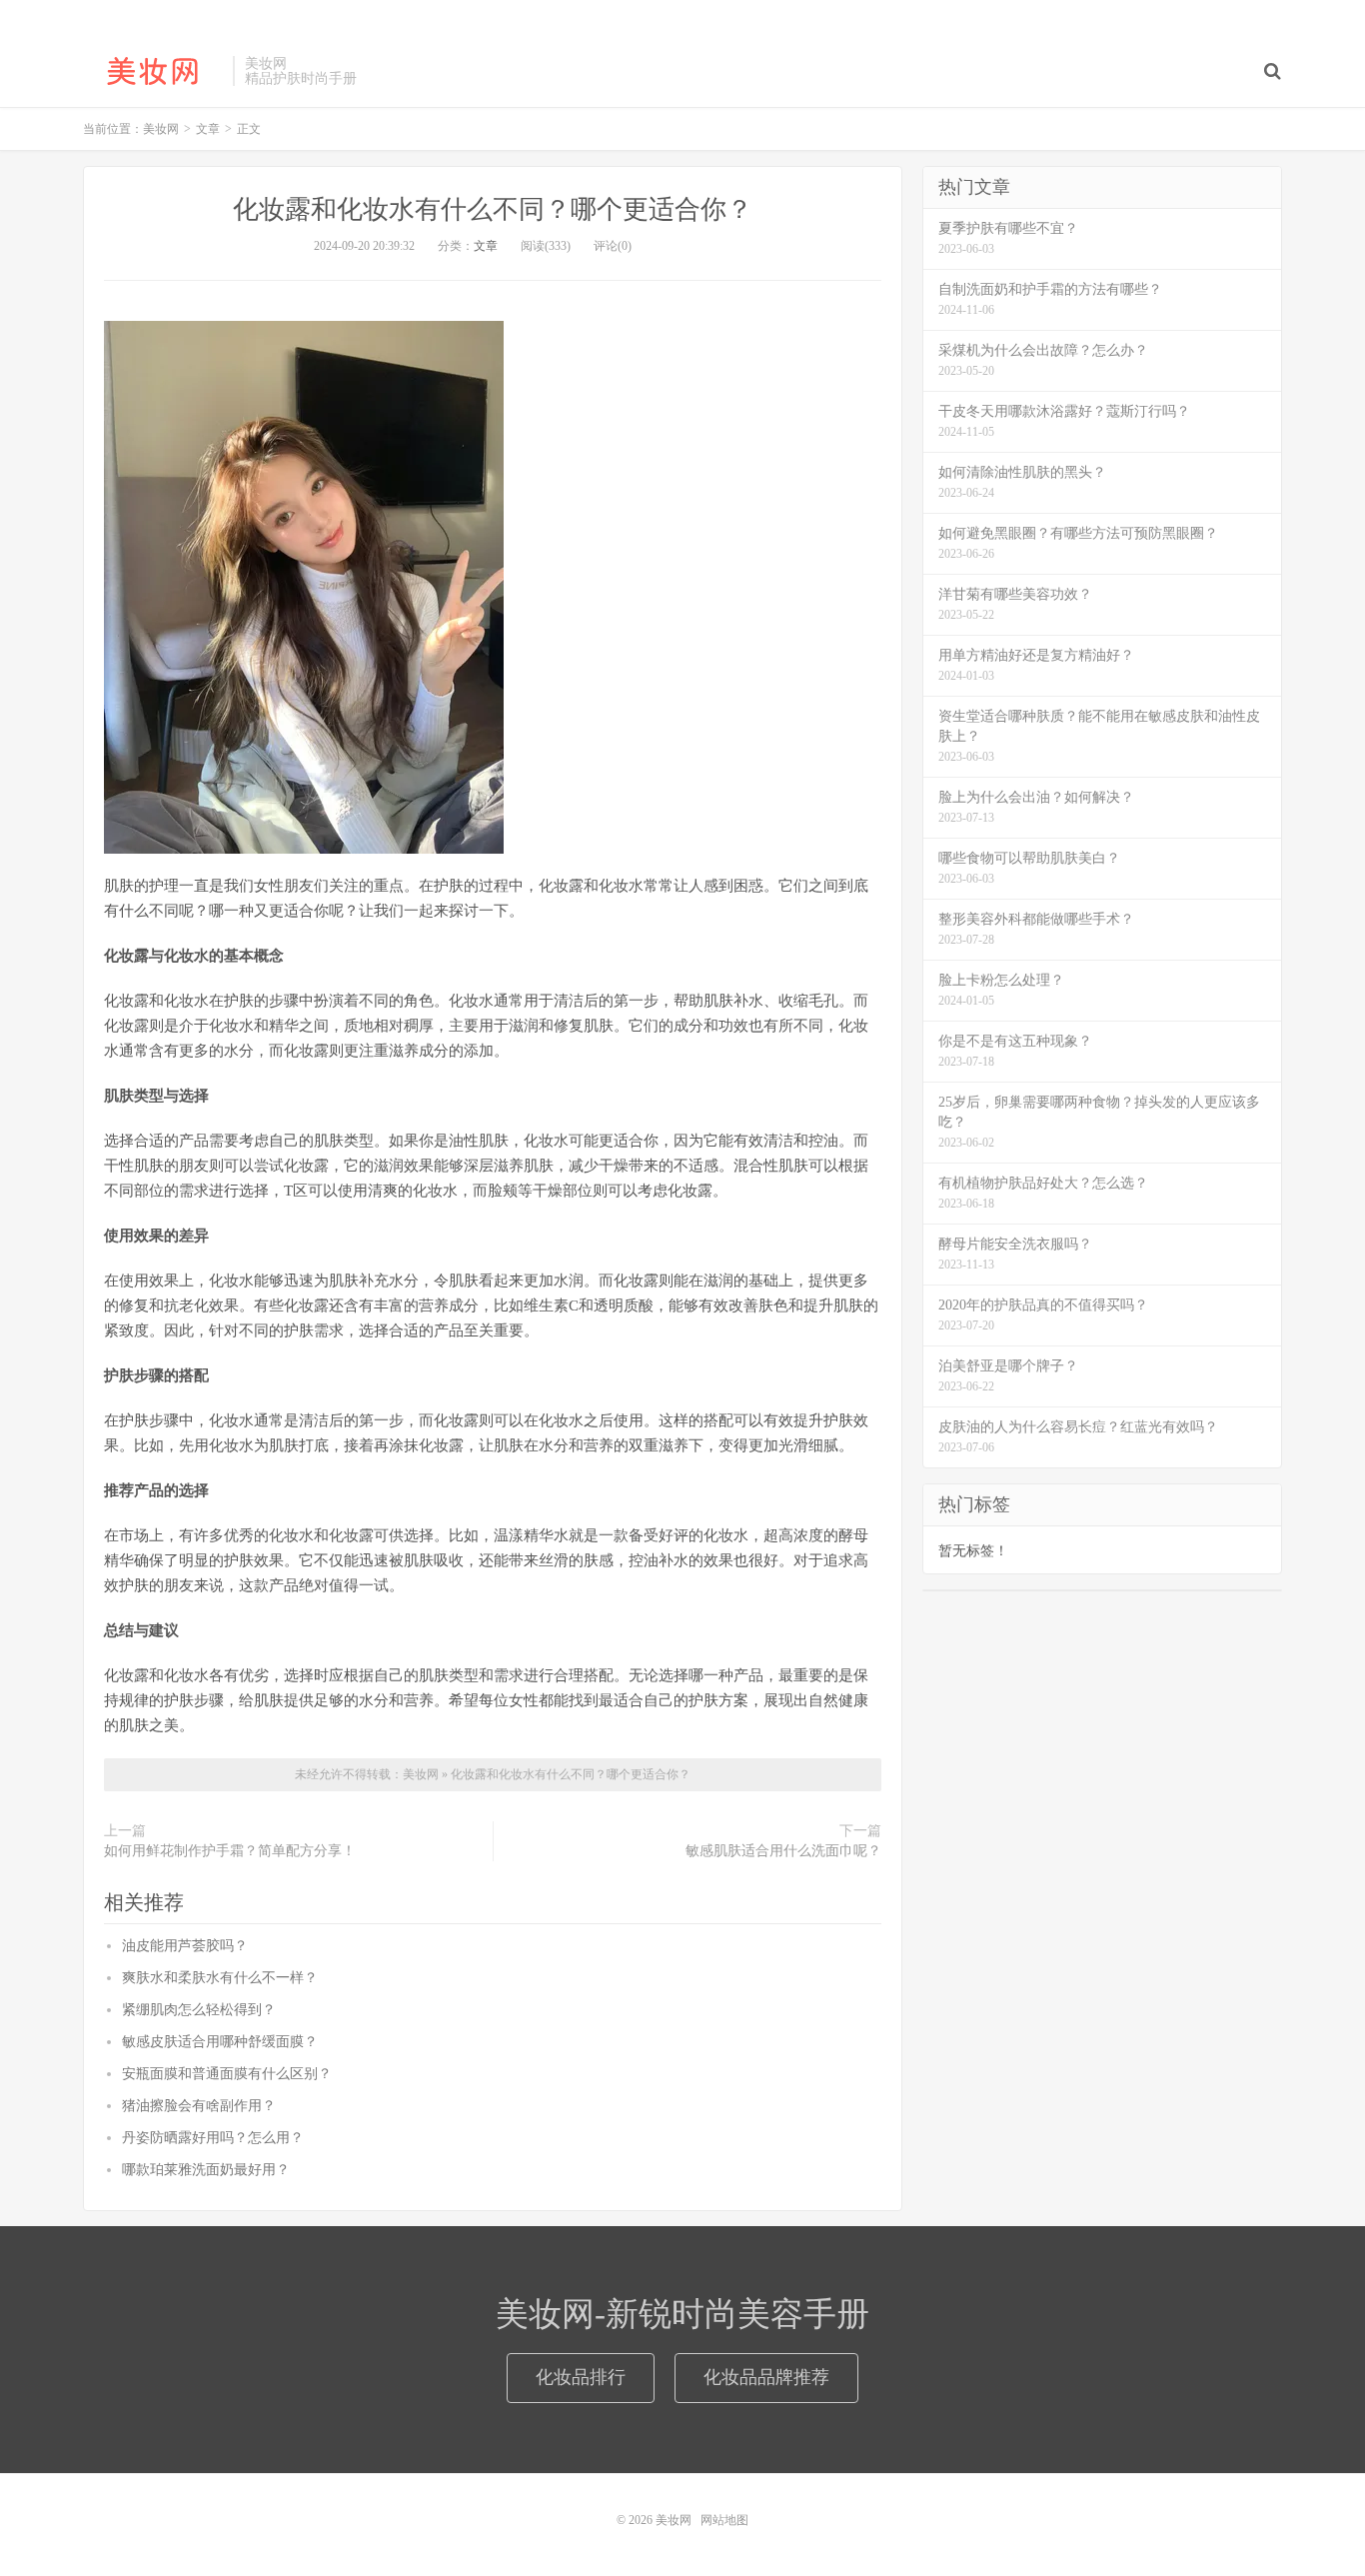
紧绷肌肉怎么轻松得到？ (199, 2010)
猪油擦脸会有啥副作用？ (199, 2106)
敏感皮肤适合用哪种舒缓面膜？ (220, 2042)
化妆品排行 (581, 2377)
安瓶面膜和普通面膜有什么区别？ (227, 2074)
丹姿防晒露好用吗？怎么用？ (213, 2138)
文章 (486, 246)
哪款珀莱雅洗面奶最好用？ (206, 2170)
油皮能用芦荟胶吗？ (185, 1946)
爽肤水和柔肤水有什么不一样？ (220, 1978)
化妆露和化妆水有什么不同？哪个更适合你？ (493, 209)
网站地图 (724, 2520)
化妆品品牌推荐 (766, 2377)
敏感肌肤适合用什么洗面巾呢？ (783, 1851)
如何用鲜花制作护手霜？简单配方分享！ (230, 1851)
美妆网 (153, 71)
